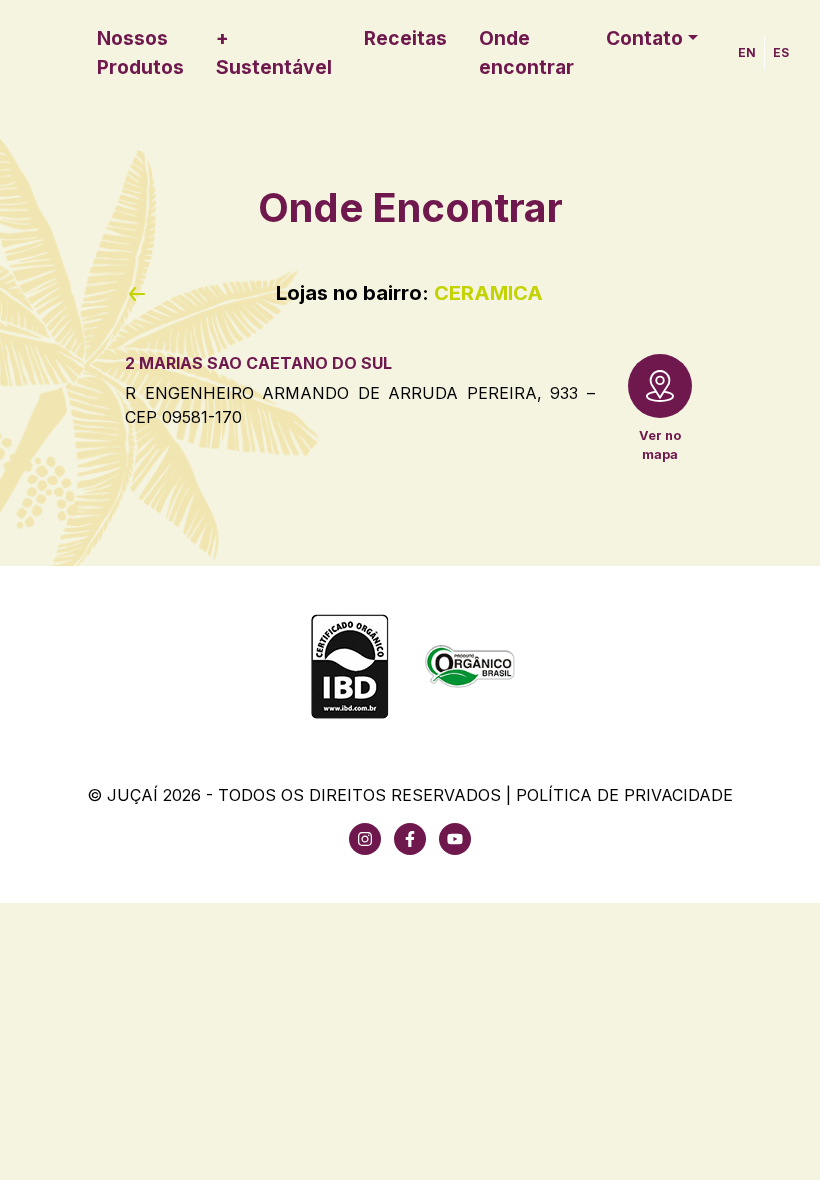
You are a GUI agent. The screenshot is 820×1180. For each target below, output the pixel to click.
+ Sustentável (274, 52)
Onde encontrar (526, 52)
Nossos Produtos (140, 52)
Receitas (405, 38)
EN (747, 52)
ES (781, 52)
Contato (644, 38)
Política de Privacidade (624, 795)
